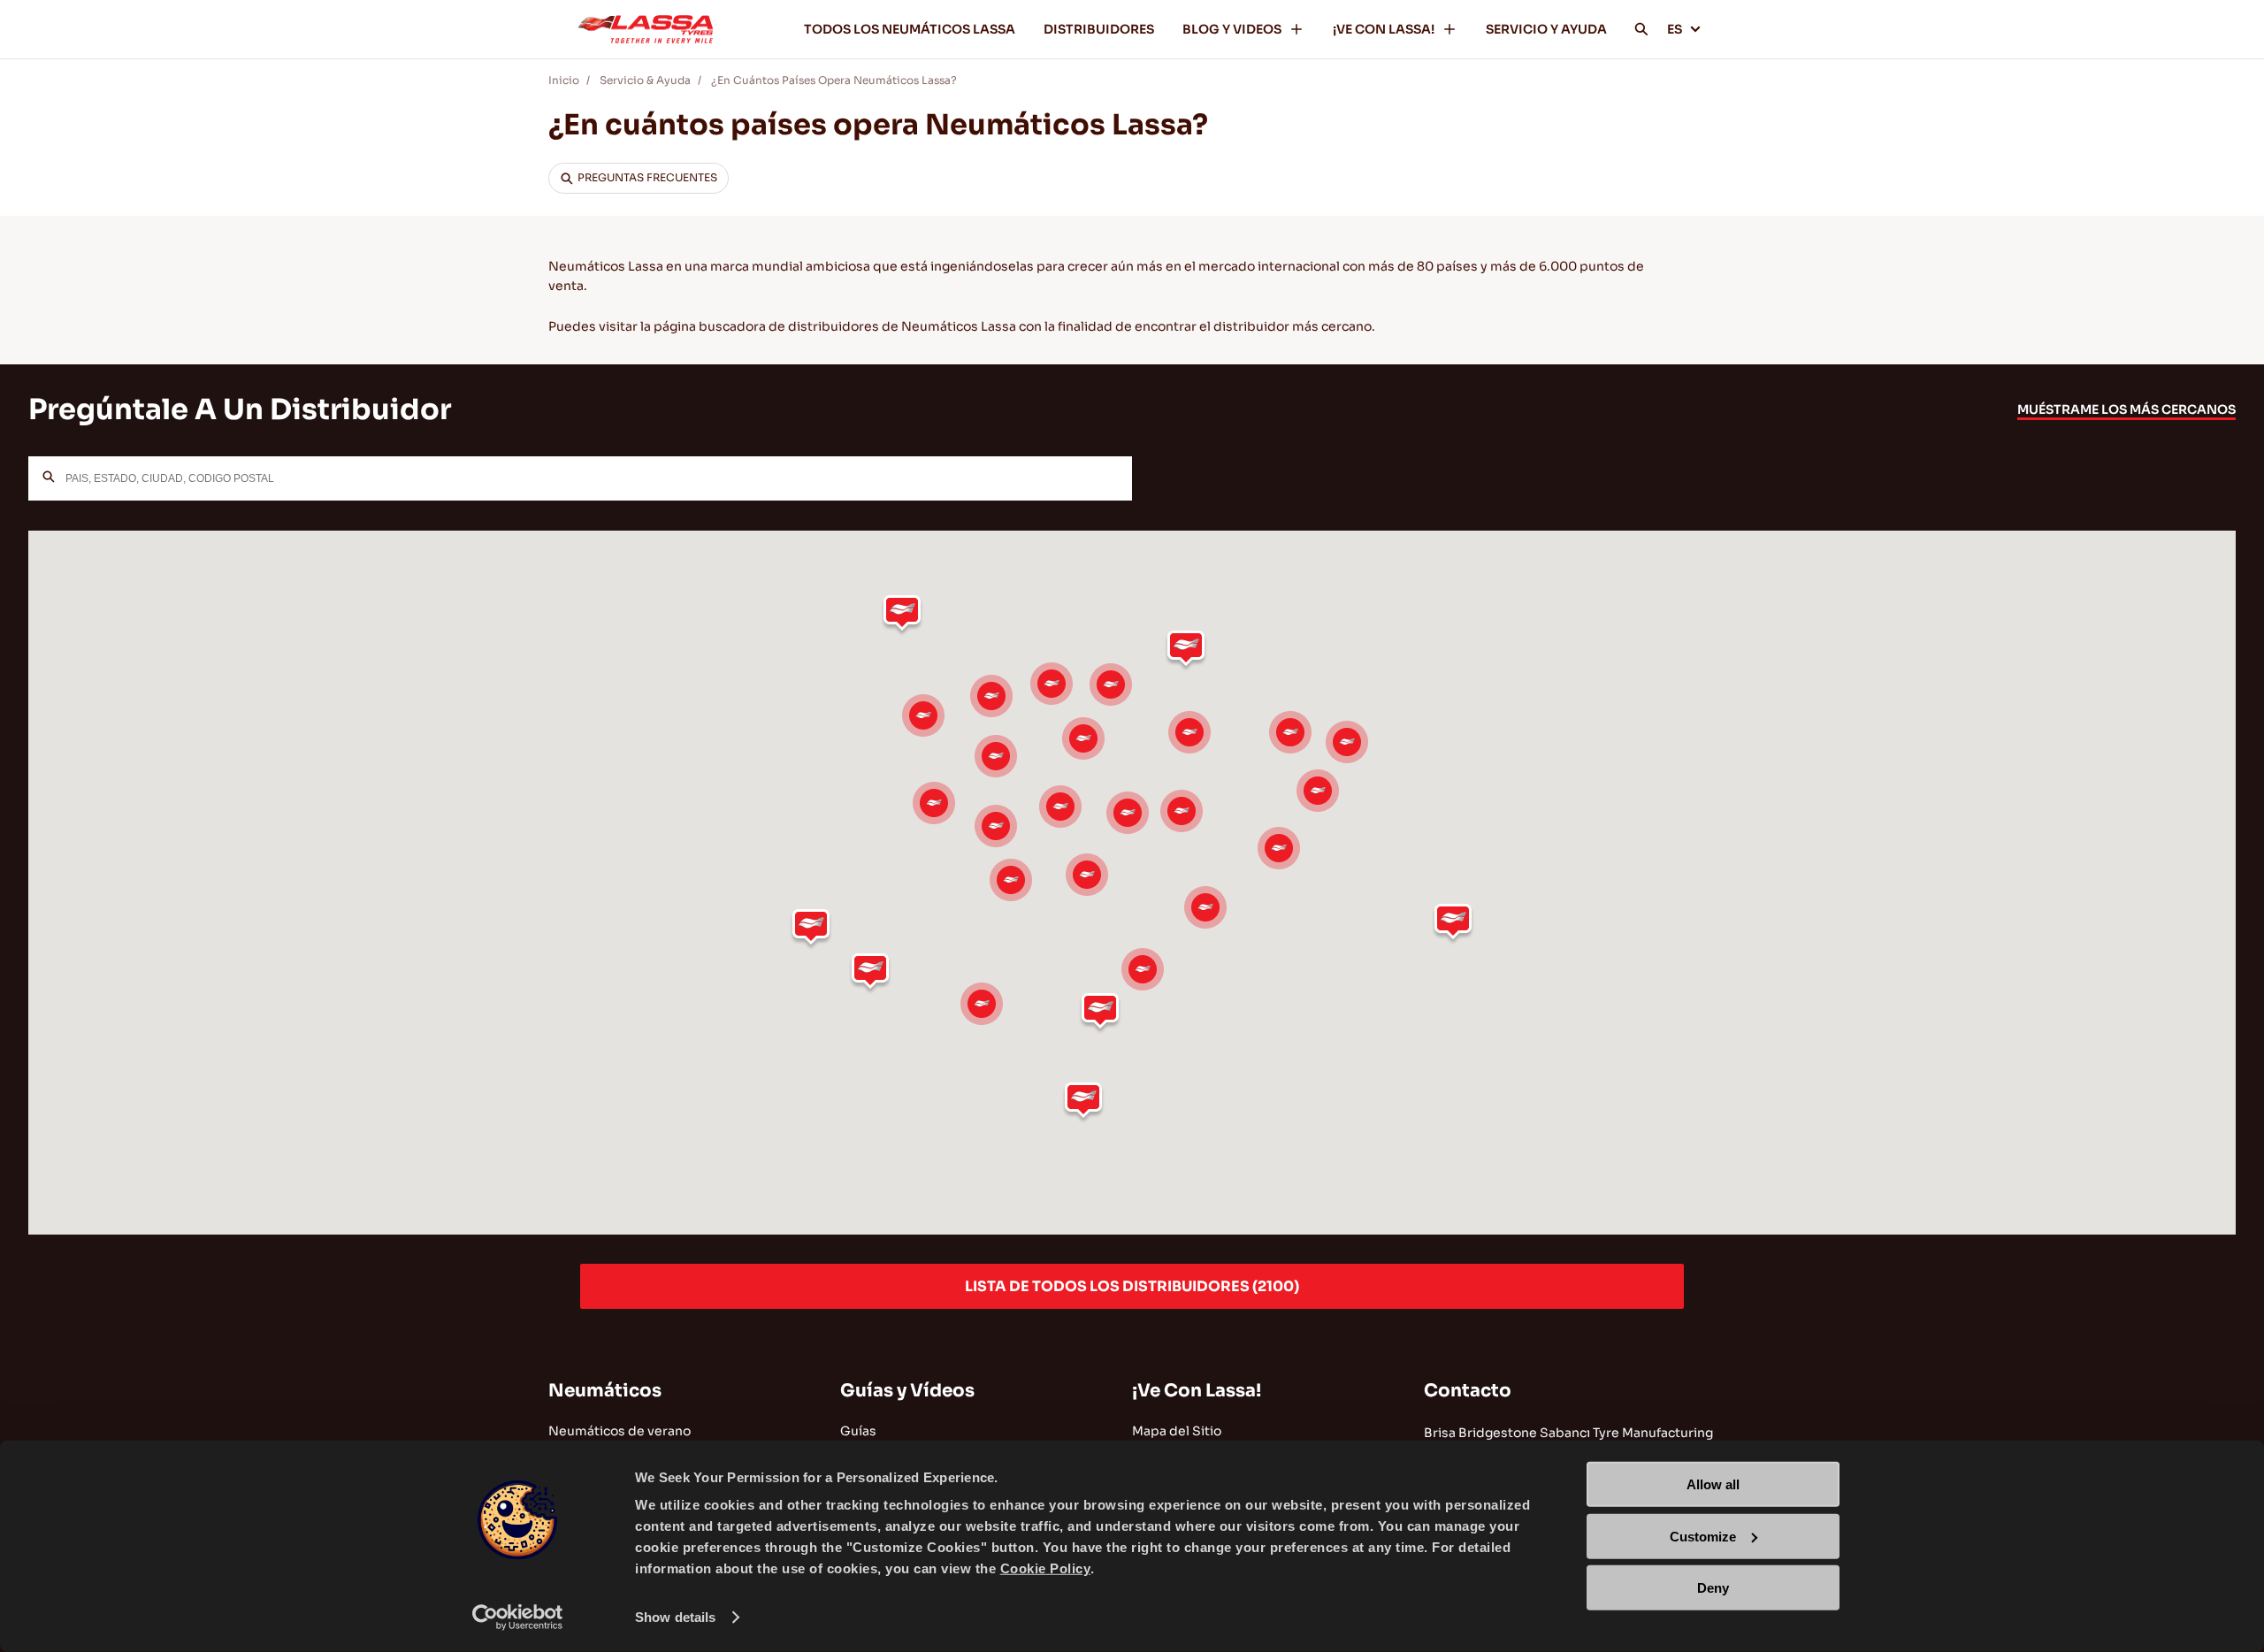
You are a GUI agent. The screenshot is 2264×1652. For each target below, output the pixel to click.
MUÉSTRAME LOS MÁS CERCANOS (2126, 409)
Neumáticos (605, 1391)
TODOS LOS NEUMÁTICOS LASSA (910, 29)
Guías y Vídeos (907, 1391)
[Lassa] (646, 29)
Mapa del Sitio (1177, 1431)
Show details (675, 1617)
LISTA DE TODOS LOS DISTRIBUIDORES (1132, 1286)
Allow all (1713, 1484)
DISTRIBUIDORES (1099, 29)
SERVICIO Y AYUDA (1546, 29)
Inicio (564, 80)
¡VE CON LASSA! (1384, 29)
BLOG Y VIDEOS (1232, 29)
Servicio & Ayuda (645, 80)
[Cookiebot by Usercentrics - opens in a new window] (518, 1618)
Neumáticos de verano (620, 1431)
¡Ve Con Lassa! (1197, 1391)
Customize (1703, 1536)
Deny (1713, 1588)
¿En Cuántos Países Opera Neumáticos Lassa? (834, 80)
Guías (858, 1431)
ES (1675, 29)
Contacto (1468, 1391)
